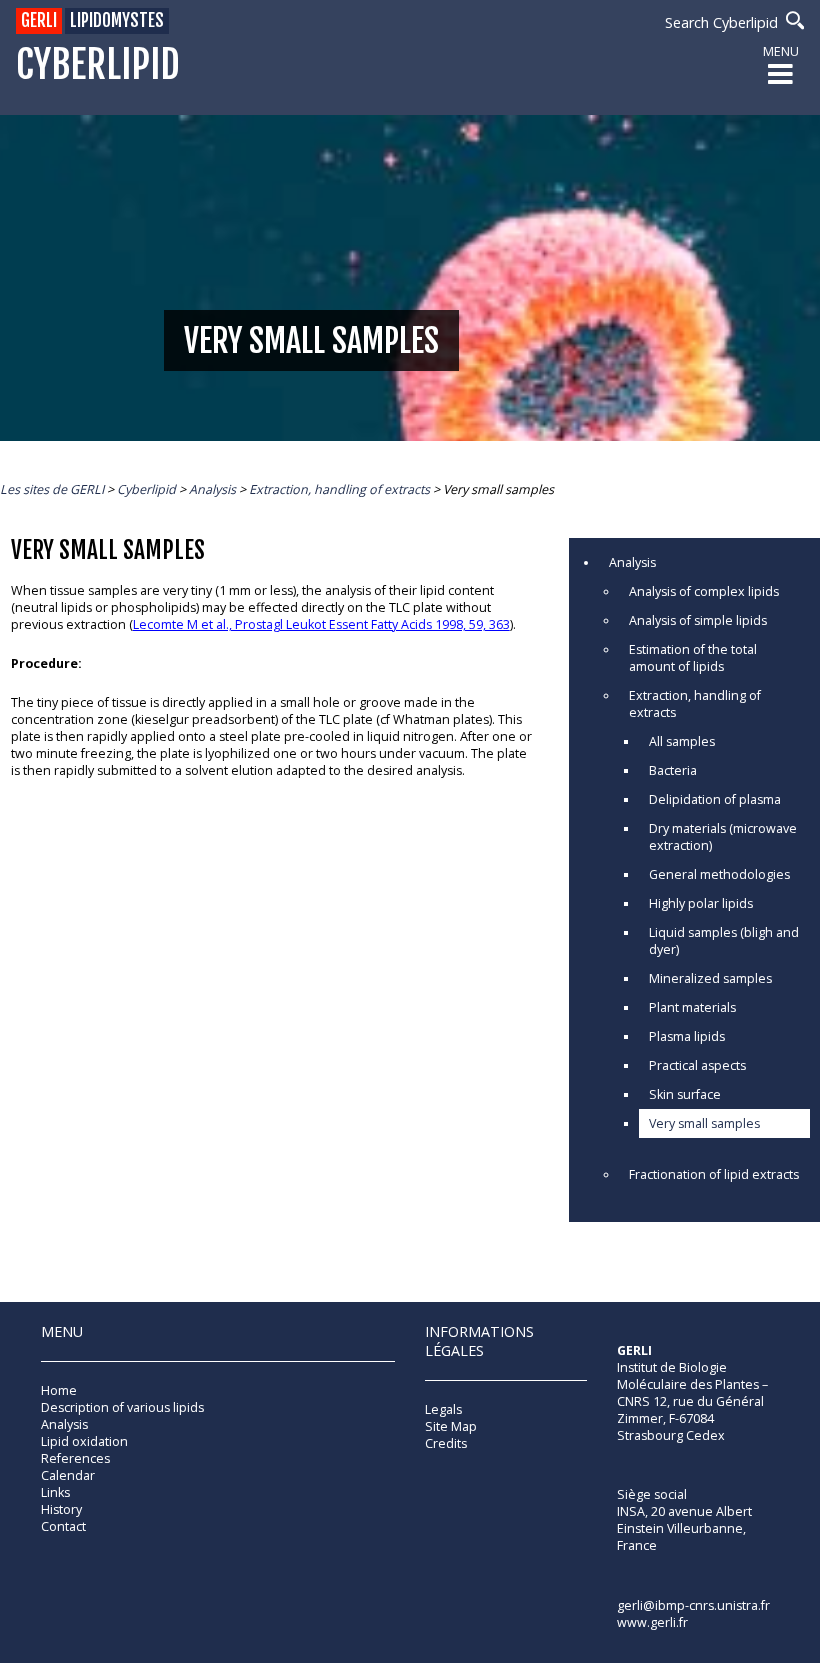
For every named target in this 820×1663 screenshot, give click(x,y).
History (61, 1509)
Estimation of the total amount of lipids (693, 658)
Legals (443, 1409)
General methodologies (719, 874)
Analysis (632, 562)
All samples (682, 741)
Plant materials (692, 1007)
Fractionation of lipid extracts (714, 1174)
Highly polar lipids (701, 903)
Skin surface (685, 1094)
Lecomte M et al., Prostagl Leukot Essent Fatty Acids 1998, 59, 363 (321, 624)
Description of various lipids (122, 1407)
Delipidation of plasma (715, 799)
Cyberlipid (98, 65)
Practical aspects (697, 1065)
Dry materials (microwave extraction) (723, 837)
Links (55, 1492)
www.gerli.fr (652, 1622)
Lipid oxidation (84, 1441)
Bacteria (673, 770)
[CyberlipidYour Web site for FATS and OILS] (717, 1413)
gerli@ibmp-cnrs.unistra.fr (693, 1605)
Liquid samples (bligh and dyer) (724, 941)
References (75, 1458)
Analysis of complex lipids (704, 591)
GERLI (39, 20)
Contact (63, 1526)
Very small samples (704, 1123)
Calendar (68, 1475)
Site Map (451, 1426)
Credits (446, 1443)
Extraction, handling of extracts (695, 704)
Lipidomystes (117, 20)
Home (59, 1390)
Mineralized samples (710, 978)
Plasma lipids (687, 1036)
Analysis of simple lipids (698, 620)
